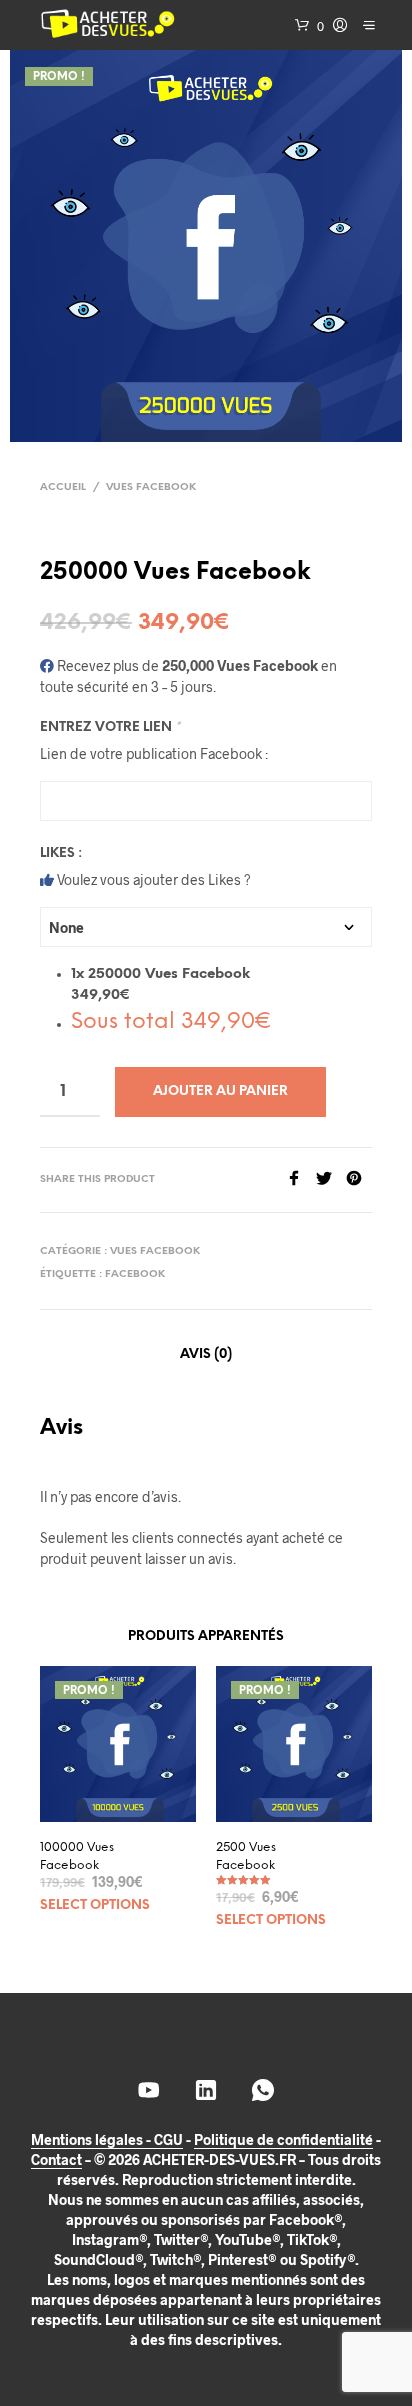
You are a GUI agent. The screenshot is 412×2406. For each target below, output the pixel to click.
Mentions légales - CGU (107, 2140)
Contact (56, 2160)
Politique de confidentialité (283, 2140)
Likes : (61, 853)
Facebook (135, 1274)
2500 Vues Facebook (246, 1856)
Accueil (63, 487)
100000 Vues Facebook (77, 1856)
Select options (95, 1905)
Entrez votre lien (110, 727)
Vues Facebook (151, 487)
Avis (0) (206, 1354)
